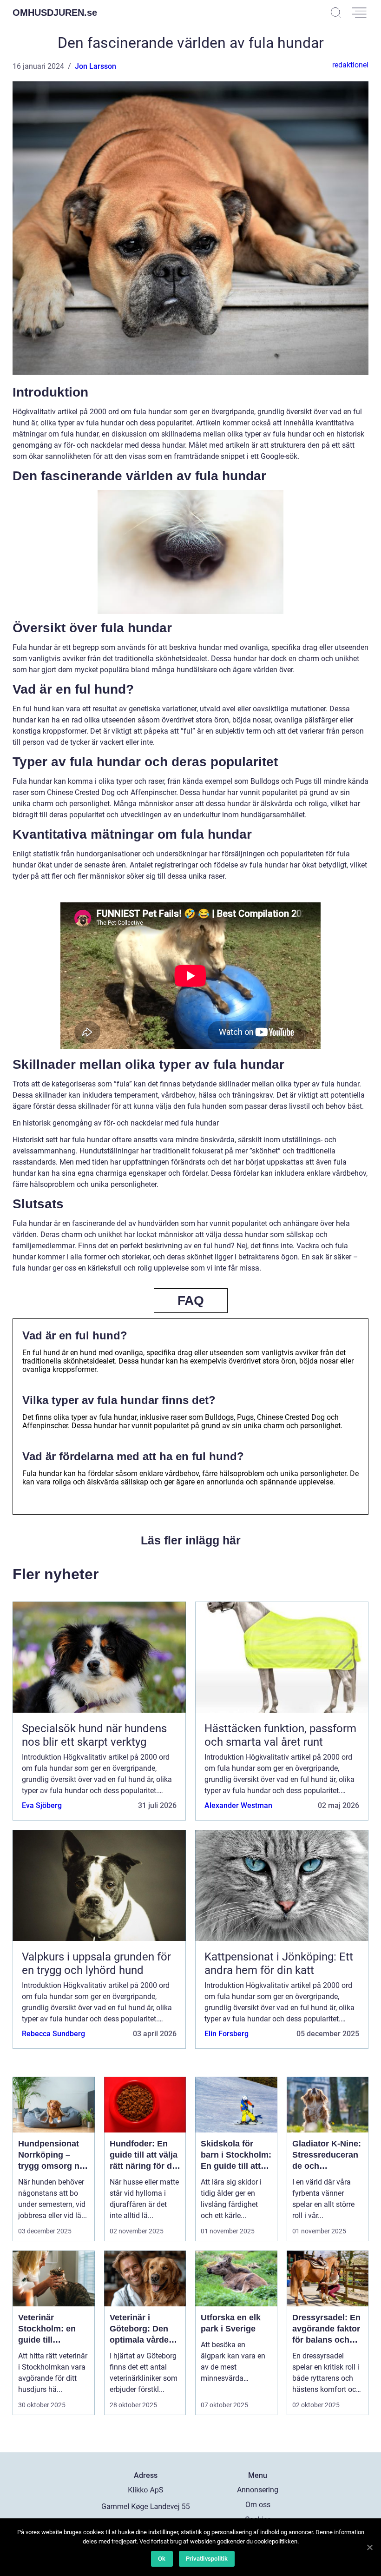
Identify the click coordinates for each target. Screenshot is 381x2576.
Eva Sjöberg (42, 1805)
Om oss (258, 2505)
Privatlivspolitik (207, 2559)
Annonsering (258, 2490)
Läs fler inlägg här (191, 1540)
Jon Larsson (95, 66)
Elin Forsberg (227, 2034)
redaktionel (350, 65)
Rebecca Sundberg (53, 2034)
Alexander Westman (238, 1805)
